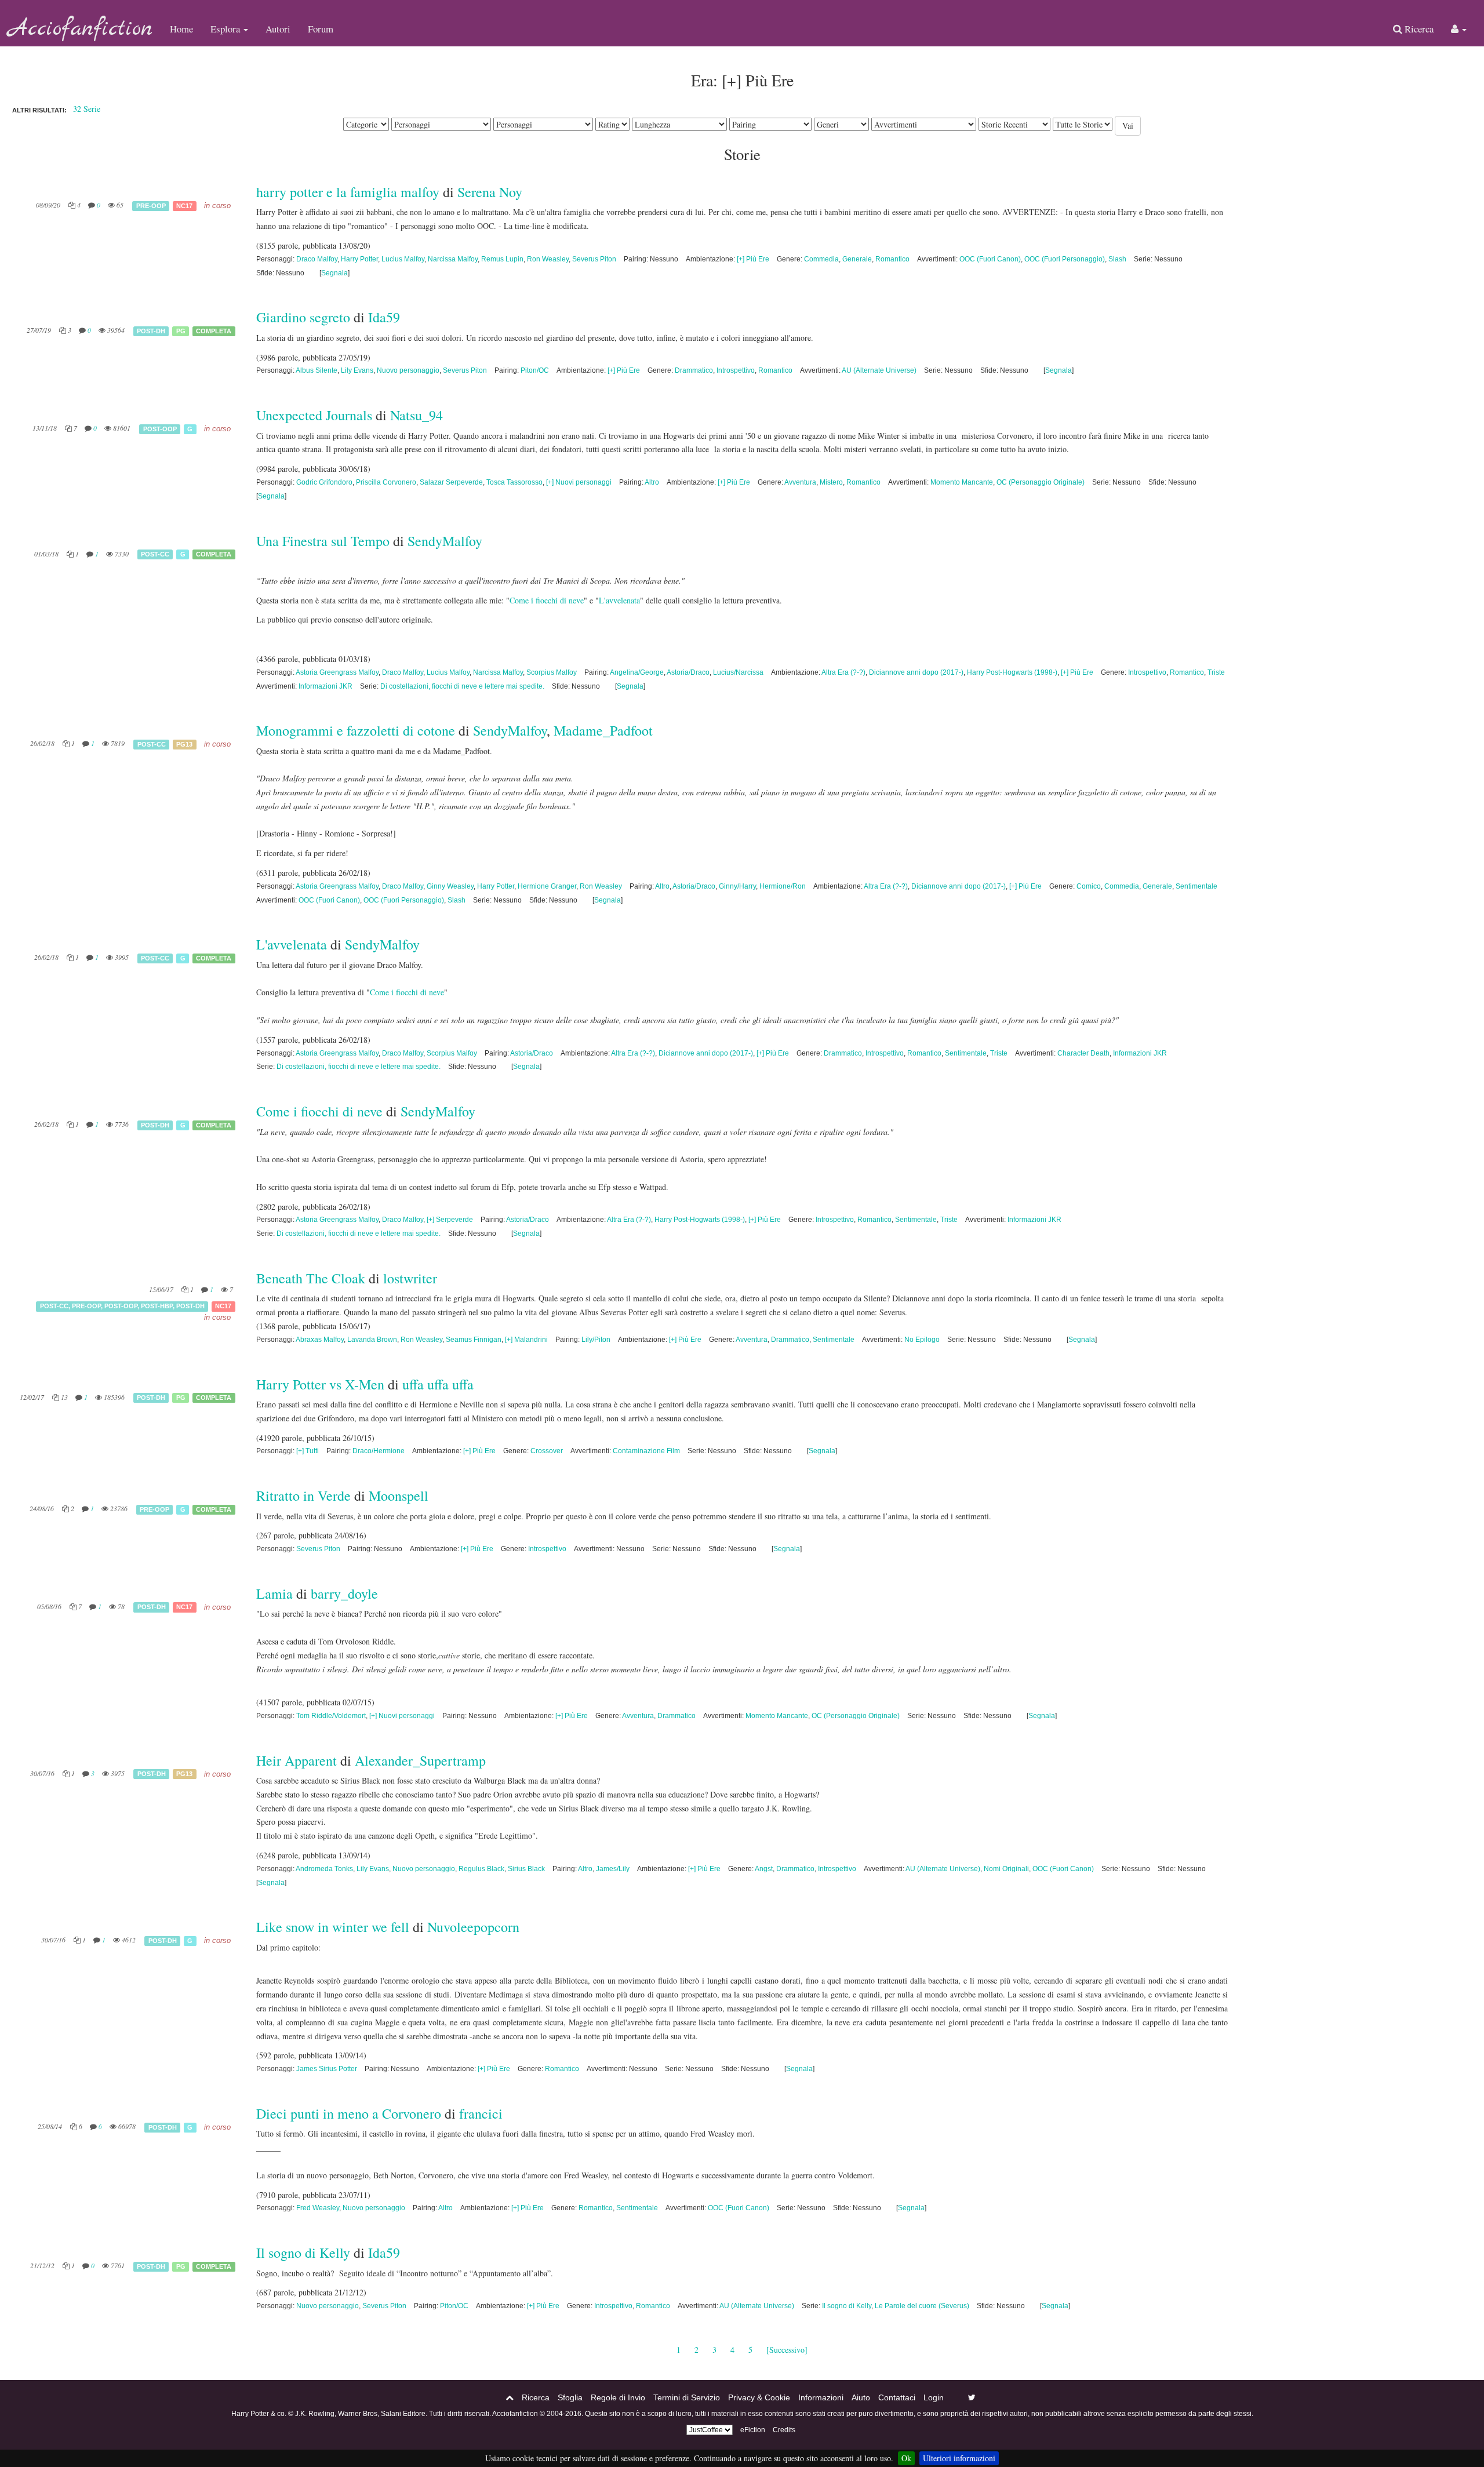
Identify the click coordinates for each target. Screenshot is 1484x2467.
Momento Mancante (962, 482)
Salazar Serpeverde (451, 482)
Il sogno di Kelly (303, 2253)
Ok (906, 2458)
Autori (278, 29)
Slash (1117, 259)
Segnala (334, 273)
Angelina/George (637, 672)
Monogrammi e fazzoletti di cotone (356, 730)
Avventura (800, 482)
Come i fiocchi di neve (547, 600)
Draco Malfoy (317, 259)
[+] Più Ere (753, 259)
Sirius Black (526, 1869)
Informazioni (821, 2397)
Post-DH (151, 331)
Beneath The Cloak (312, 1278)
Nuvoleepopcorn (473, 1927)
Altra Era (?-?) (843, 672)
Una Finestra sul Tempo (323, 541)
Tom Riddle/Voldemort (331, 1716)
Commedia (821, 259)
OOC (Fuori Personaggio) (1065, 259)
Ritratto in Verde (303, 1496)
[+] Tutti (308, 1451)
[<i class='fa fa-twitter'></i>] (972, 2397)
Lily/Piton (596, 1340)
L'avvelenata (619, 600)
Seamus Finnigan (474, 1340)
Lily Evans (357, 370)
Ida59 (384, 317)
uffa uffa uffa (438, 1384)
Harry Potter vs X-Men (320, 1384)
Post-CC (155, 554)
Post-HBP (157, 1306)
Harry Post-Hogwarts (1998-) (1012, 672)
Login (934, 2397)
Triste (1216, 672)
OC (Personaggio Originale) (1041, 482)
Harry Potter (359, 259)
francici (481, 2113)
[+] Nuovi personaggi (579, 482)
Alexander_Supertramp (420, 1760)
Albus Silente (317, 370)
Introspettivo (736, 370)
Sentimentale (1196, 886)
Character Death (1083, 1053)
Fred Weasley (318, 2208)
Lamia (274, 1593)
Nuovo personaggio (408, 370)
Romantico (892, 259)
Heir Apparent (297, 1760)
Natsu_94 (417, 415)
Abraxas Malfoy (320, 1340)
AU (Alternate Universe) (879, 370)
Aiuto (861, 2397)
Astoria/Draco (688, 672)
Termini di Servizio (687, 2397)
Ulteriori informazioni (959, 2458)
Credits (784, 2430)
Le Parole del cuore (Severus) (922, 2306)
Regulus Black (481, 1869)
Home (181, 29)
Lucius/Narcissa (738, 672)
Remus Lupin (502, 259)
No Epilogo (922, 1340)
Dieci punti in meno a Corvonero (349, 2113)
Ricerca (1418, 29)
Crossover (547, 1451)
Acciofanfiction (81, 29)
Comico (1089, 886)
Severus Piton (594, 259)
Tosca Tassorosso (514, 482)
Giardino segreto (303, 317)
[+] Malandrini (526, 1340)
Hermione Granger (547, 886)
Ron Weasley (548, 259)
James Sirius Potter (327, 2069)
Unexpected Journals (314, 415)
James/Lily (613, 1869)
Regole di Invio (618, 2397)
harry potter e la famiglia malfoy (348, 192)
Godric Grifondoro (324, 482)
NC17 (184, 206)
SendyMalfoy (445, 541)
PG (181, 331)
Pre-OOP (151, 206)
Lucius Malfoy (403, 259)
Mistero (831, 482)
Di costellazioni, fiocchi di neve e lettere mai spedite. (462, 686)
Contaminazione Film (646, 1451)
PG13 (184, 744)
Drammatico (694, 370)
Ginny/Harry (737, 886)
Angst (764, 1869)
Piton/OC (535, 370)
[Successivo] (787, 2350)
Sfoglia (570, 2397)
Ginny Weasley (450, 886)
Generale (857, 259)
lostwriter (410, 1278)
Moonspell (399, 1496)
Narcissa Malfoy (453, 259)
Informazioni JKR (325, 686)
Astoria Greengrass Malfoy (337, 672)
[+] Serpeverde (450, 1220)
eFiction (753, 2430)
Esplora (226, 29)
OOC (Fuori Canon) (990, 259)
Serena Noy (490, 192)
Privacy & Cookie (759, 2397)
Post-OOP (160, 429)
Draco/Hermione (379, 1451)
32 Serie (87, 109)
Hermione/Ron (783, 886)
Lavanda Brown (372, 1340)
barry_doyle (344, 1593)
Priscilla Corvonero (386, 482)
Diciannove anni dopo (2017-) (916, 672)
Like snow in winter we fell (334, 1927)
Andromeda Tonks (324, 1869)
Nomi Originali (1006, 1869)
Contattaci (897, 2397)
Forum (321, 29)
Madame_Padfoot (603, 730)
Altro (652, 482)
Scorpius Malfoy (552, 672)
